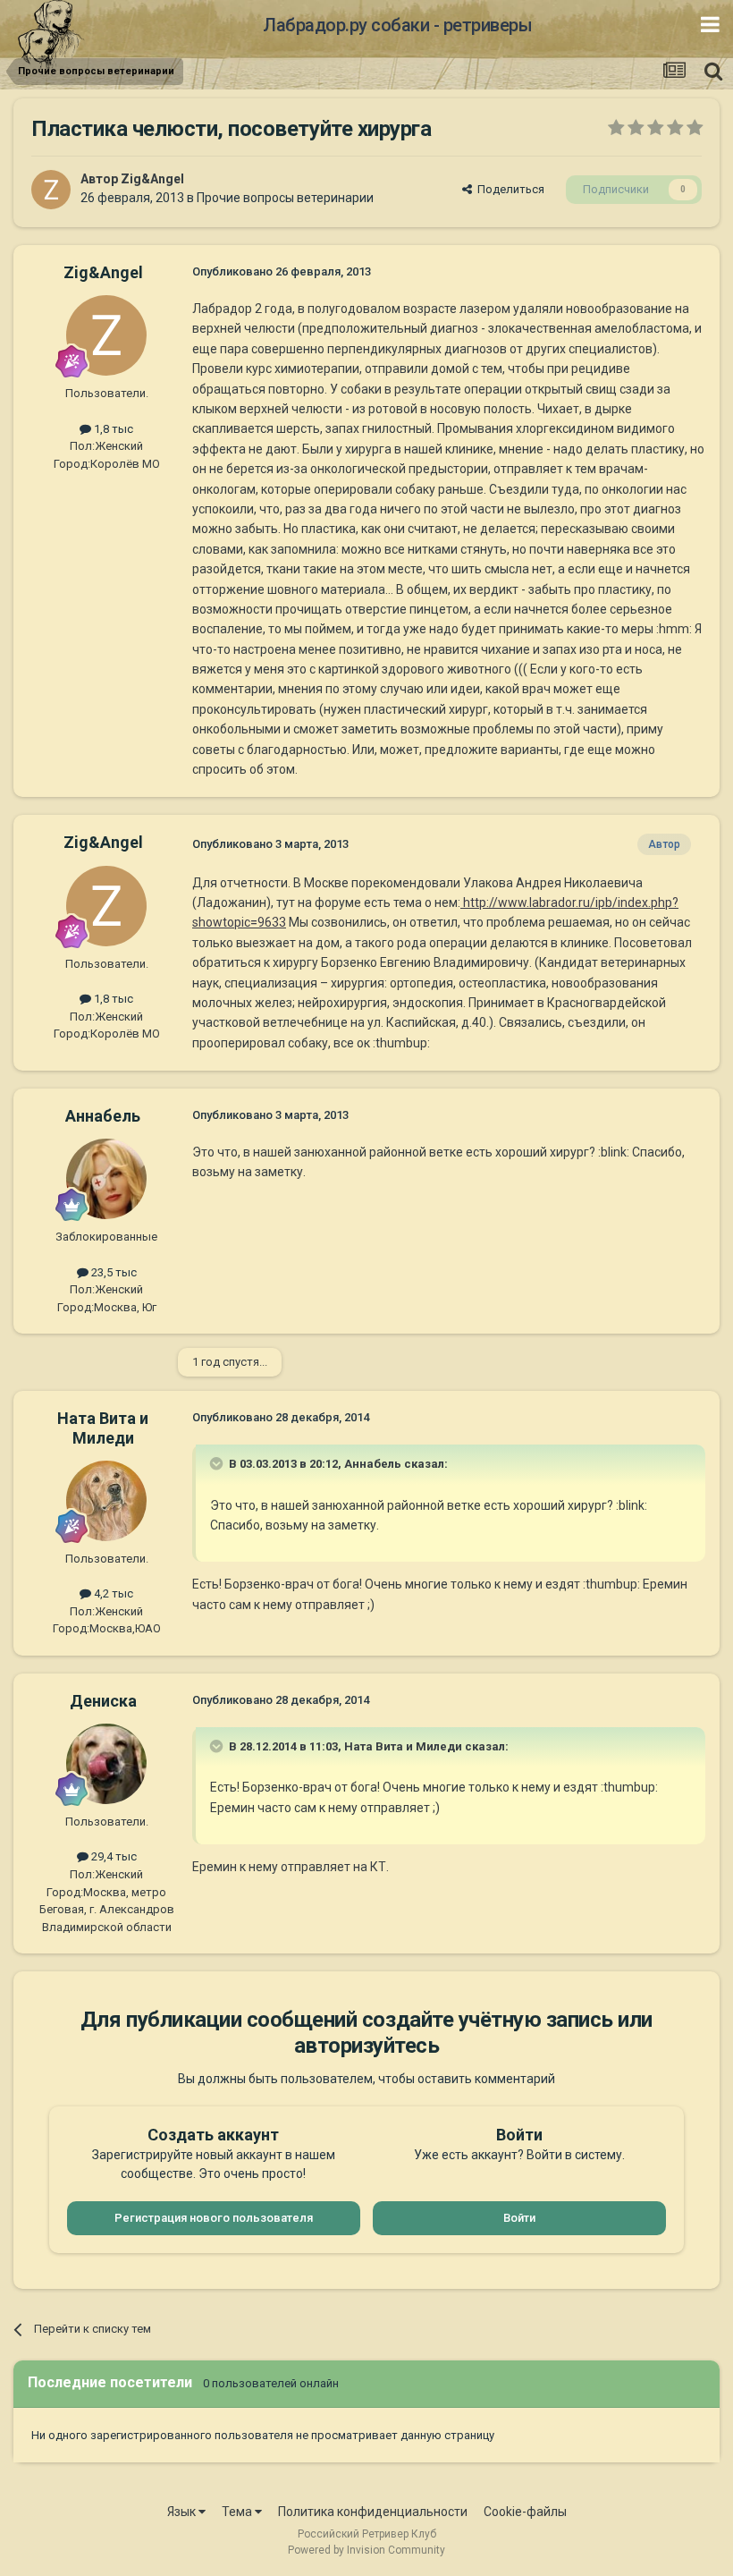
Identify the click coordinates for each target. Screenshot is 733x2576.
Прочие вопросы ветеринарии (285, 198)
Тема (238, 2512)
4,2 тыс (112, 1593)
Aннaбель (103, 1116)
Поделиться (508, 189)
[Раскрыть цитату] (218, 1463)
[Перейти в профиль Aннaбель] (106, 1179)
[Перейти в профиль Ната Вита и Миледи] (106, 1501)
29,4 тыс (113, 1856)
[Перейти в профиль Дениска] (106, 1764)
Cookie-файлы (525, 2512)
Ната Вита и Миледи (103, 1428)
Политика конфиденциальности (373, 2512)
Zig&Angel (152, 179)
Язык (183, 2512)
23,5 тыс (113, 1272)
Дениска (103, 1701)
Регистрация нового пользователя (214, 2218)
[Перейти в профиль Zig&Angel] (51, 190)
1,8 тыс (112, 429)
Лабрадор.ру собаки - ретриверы (397, 25)
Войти (519, 2218)
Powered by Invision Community (366, 2550)
